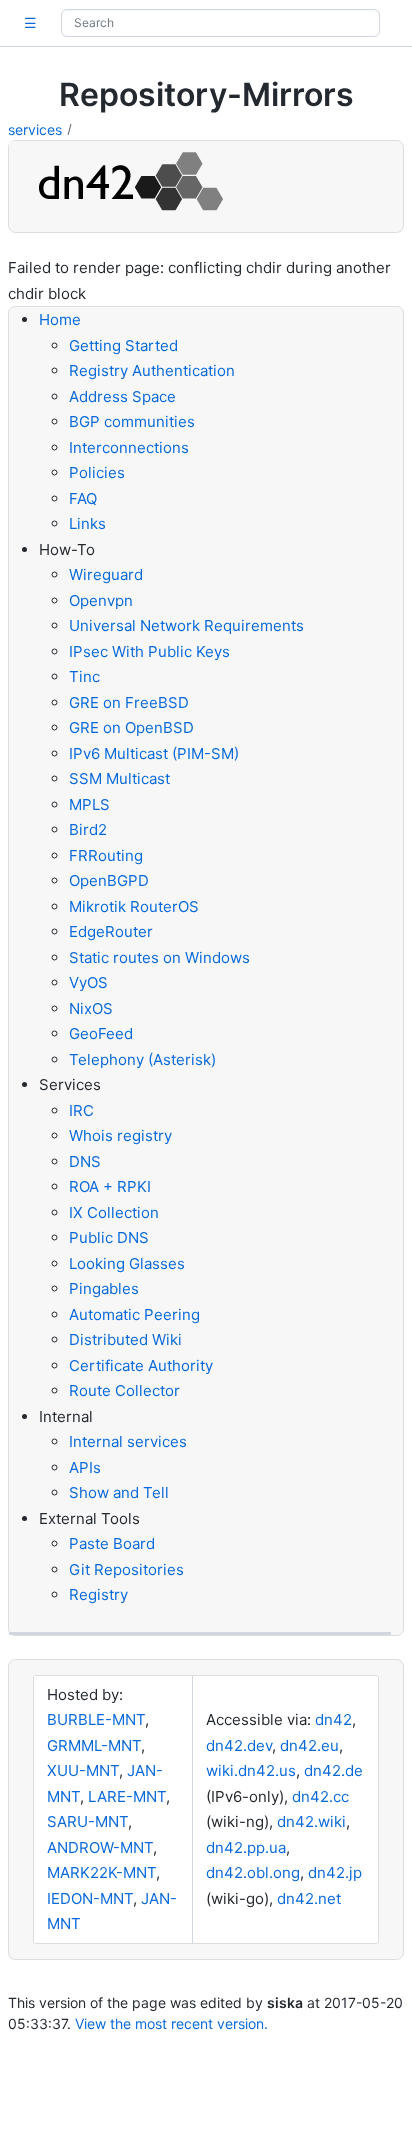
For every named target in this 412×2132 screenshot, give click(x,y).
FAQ (83, 498)
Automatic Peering (134, 1314)
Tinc (84, 676)
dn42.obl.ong (253, 1872)
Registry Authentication (152, 370)
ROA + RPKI (110, 1186)
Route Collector (124, 1390)
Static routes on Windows (159, 957)
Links (87, 523)
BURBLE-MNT (96, 1719)
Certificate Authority (141, 1365)
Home (60, 319)
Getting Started (123, 345)
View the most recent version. (171, 2023)
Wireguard (106, 574)
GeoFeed (101, 1033)
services (35, 129)
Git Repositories (126, 1569)
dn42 (333, 1719)
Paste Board (112, 1543)
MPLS (89, 804)
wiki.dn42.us (251, 1770)
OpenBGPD (109, 880)
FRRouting (106, 855)
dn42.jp (335, 1872)
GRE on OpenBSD (131, 727)
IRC (81, 1110)
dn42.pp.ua (246, 1847)
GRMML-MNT (94, 1745)
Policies (97, 472)
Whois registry (120, 1135)
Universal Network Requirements (186, 625)
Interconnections (129, 447)
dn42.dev (239, 1745)
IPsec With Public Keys (149, 651)
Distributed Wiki (125, 1339)
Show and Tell (119, 1492)
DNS (85, 1161)
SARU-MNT (87, 1821)
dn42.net (309, 1898)
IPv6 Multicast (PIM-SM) (154, 753)
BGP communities (132, 421)
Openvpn (101, 600)
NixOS (91, 1008)
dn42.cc (320, 1796)
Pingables (104, 1288)
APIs (85, 1467)
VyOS (88, 982)
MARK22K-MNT (101, 1872)
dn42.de (333, 1770)
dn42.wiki (311, 1821)
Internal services (128, 1441)
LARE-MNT (127, 1796)
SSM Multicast (119, 778)
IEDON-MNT (90, 1898)
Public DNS (109, 1237)
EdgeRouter (111, 931)
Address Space (122, 396)
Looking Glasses (127, 1263)
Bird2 (88, 829)
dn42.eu (309, 1745)
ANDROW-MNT (100, 1847)
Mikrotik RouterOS (134, 906)
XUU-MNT (83, 1770)
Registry (98, 1594)
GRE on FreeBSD (129, 702)
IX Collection (114, 1212)
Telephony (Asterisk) (142, 1059)
